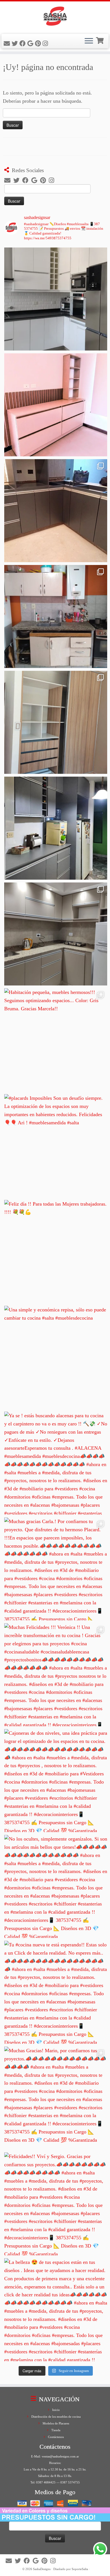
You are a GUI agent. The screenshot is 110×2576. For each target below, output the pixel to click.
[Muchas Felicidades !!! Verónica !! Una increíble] (56, 1675)
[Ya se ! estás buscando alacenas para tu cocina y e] (56, 1463)
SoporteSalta (80, 2569)
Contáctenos (56, 2437)
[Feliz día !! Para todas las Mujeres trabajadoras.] (56, 1251)
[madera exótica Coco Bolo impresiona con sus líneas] (56, 722)
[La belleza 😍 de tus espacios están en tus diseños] (56, 2310)
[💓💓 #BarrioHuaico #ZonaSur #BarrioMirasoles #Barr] (56, 511)
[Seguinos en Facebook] (23, 44)
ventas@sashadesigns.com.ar (60, 2456)
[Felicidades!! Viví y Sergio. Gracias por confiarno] (56, 2204)
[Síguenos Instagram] (46, 44)
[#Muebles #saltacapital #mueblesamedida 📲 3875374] (56, 405)
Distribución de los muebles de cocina (56, 2417)
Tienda (56, 2430)
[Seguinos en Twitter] (16, 44)
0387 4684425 (46, 2482)
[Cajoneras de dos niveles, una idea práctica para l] (56, 1781)
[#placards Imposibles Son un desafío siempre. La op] (56, 1146)
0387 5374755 (70, 2482)
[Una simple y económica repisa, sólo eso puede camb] (56, 1357)
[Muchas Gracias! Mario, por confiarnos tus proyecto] (56, 2098)
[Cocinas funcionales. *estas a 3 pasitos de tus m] (56, 934)
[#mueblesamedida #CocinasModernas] (56, 299)
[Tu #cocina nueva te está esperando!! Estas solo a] (56, 1992)
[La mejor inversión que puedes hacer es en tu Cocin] (56, 828)
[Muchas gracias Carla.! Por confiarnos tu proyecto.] (56, 1569)
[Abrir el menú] (89, 41)
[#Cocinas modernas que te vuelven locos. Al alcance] (56, 616)
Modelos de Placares (56, 2423)
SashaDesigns (42, 2569)
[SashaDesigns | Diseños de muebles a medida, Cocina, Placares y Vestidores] (55, 17)
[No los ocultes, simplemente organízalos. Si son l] (56, 1886)
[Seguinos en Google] (31, 44)
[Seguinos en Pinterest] (39, 44)
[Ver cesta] (100, 40)
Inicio (56, 2410)
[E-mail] (8, 44)
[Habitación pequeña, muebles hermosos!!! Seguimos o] (56, 1040)
